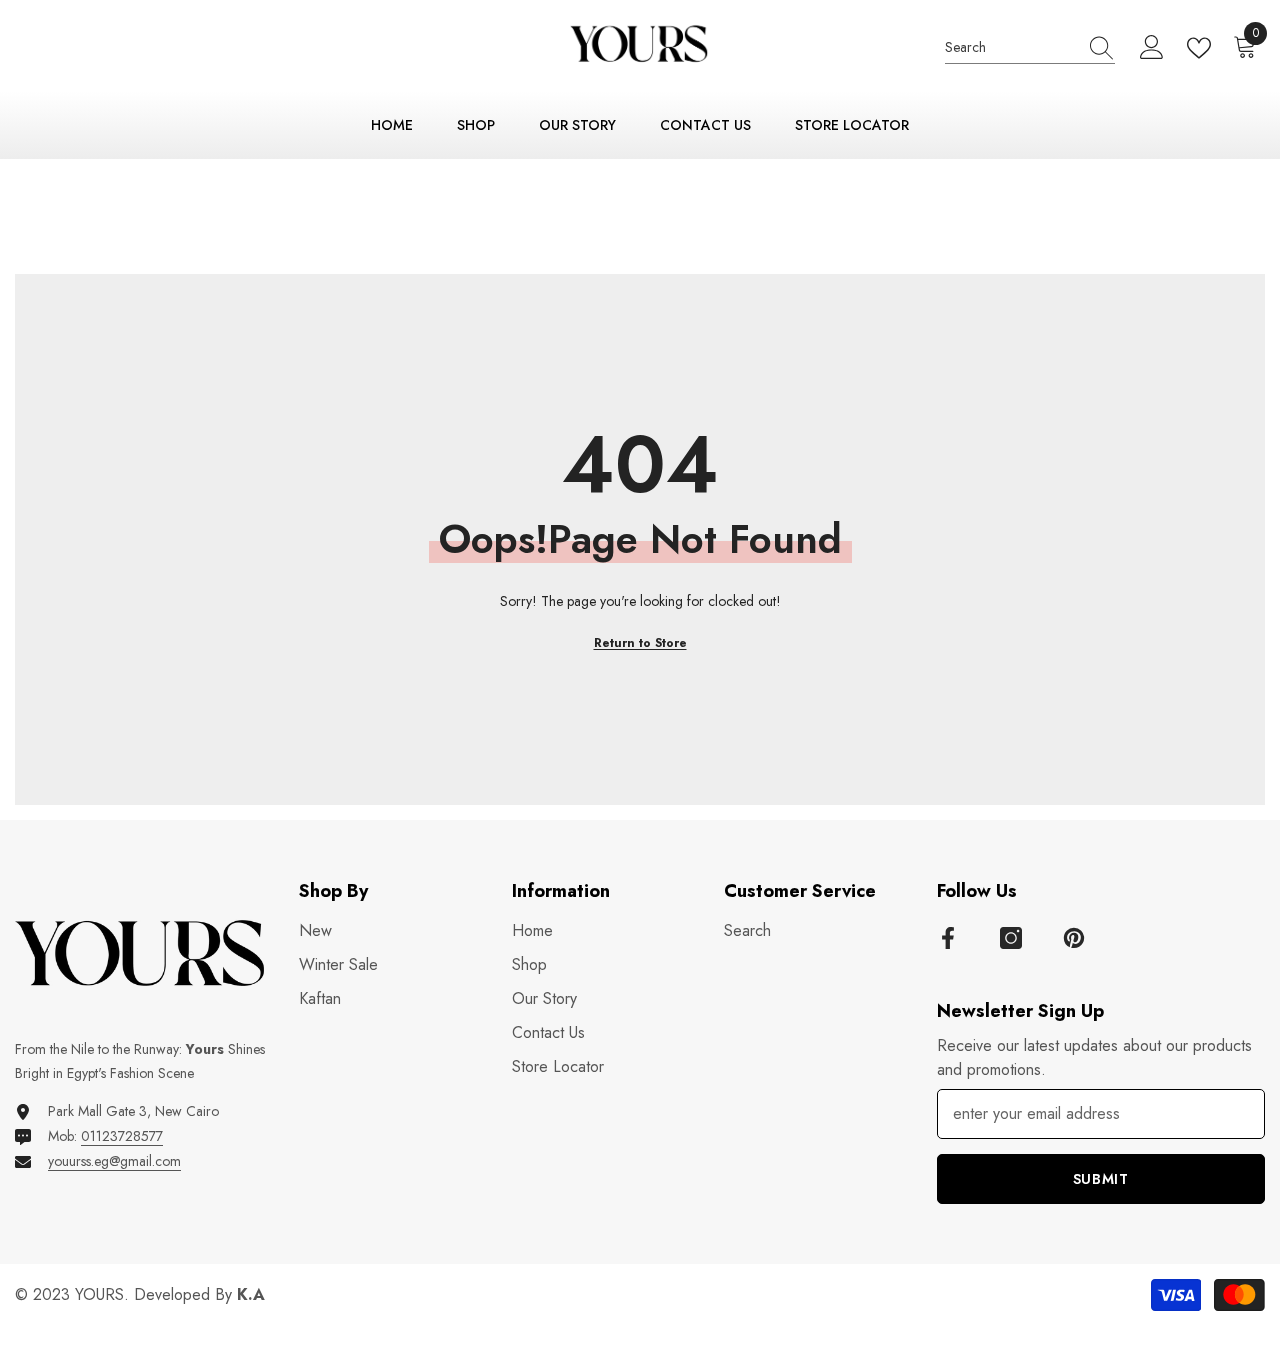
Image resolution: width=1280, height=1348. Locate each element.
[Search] (1030, 48)
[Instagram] (1011, 938)
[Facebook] (948, 938)
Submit (1101, 1179)
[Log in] (1152, 48)
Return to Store (640, 643)
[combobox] (1011, 48)
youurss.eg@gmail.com (114, 1161)
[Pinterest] (1074, 938)
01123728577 (122, 1136)
